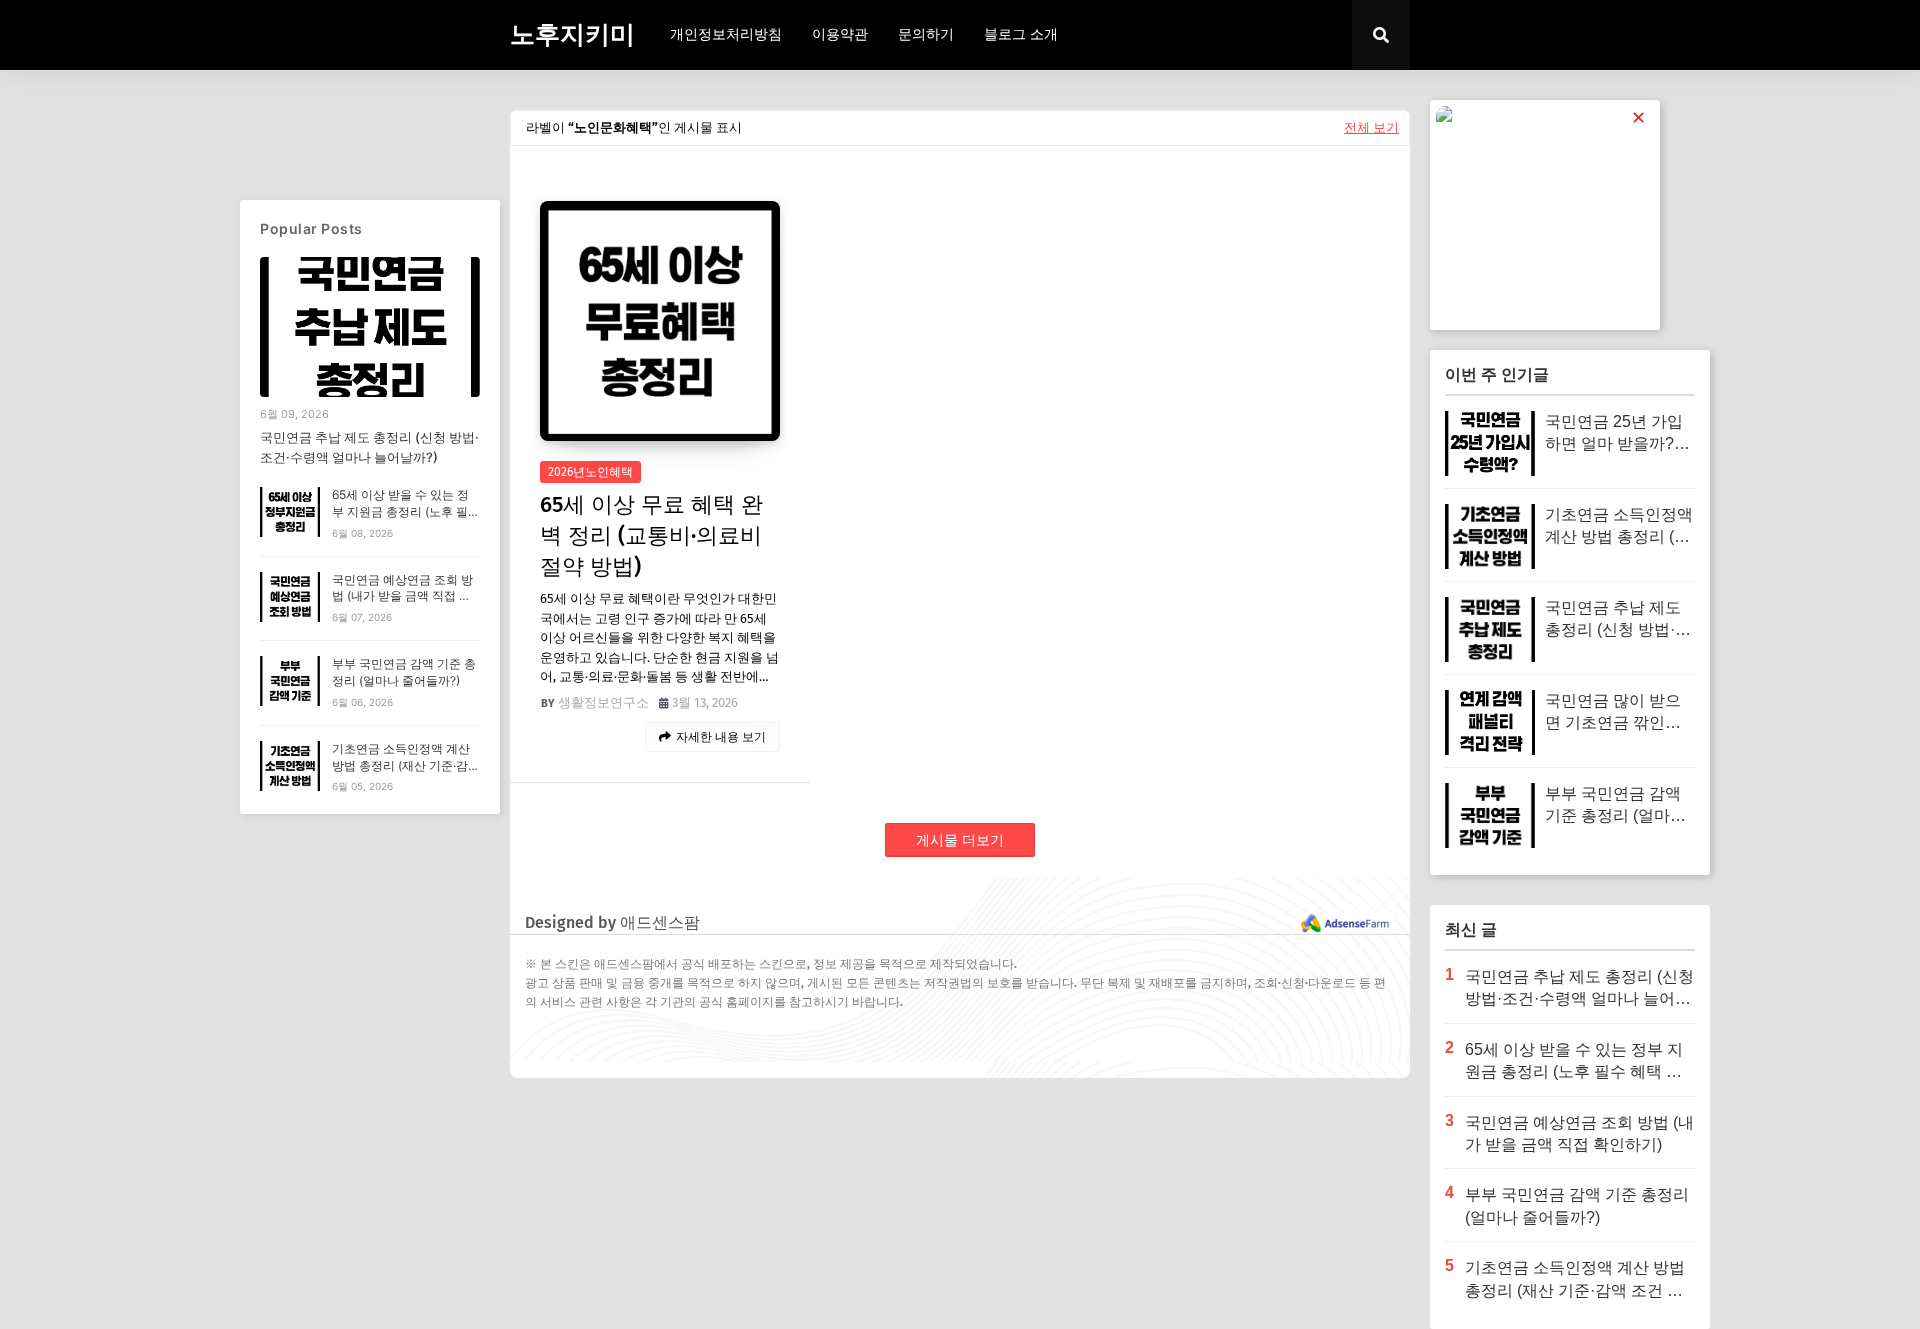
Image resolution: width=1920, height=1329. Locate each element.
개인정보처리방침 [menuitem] (726, 34)
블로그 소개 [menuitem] (1021, 34)
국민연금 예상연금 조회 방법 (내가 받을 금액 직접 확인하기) (402, 596)
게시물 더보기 (960, 840)
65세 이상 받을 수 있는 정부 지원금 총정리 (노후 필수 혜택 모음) (406, 511)
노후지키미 (572, 35)
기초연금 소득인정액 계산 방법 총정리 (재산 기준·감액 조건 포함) (406, 765)
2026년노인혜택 (590, 472)
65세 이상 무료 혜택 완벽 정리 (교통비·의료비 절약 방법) (651, 535)
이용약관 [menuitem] (840, 34)
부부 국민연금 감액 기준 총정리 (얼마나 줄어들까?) (404, 672)
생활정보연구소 (603, 702)
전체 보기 (1371, 127)
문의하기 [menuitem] (926, 34)
